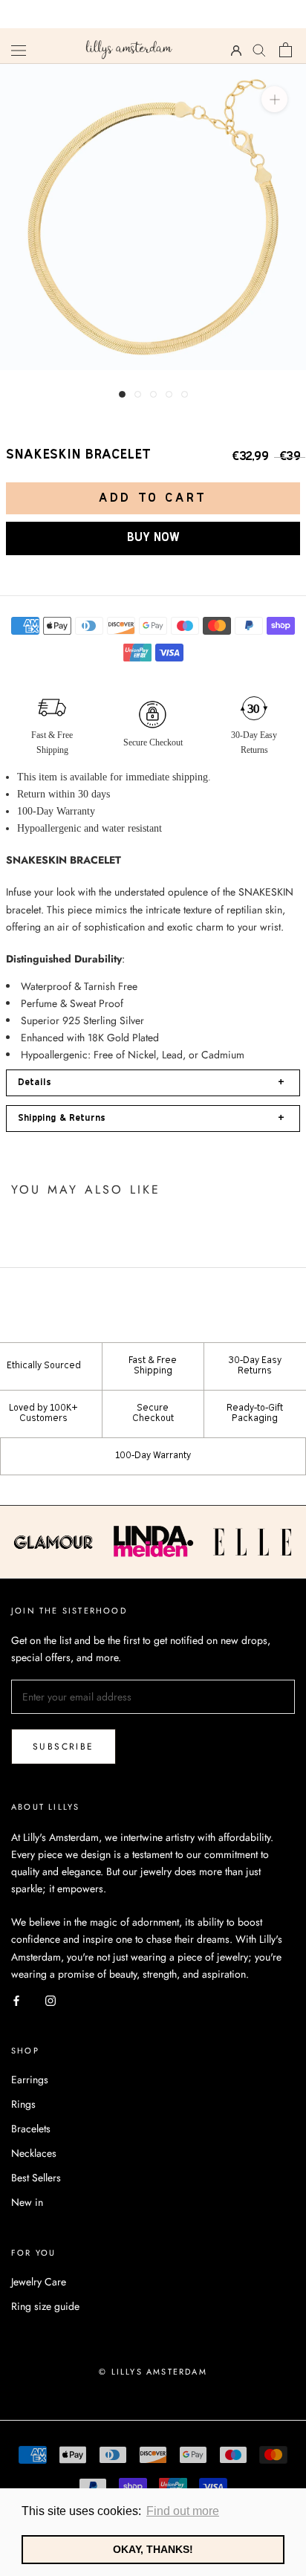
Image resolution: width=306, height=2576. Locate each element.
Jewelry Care (39, 2282)
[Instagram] (51, 2000)
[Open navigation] (19, 50)
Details (151, 1082)
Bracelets (31, 2129)
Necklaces (34, 2153)
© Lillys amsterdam (153, 2372)
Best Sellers (36, 2178)
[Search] (260, 49)
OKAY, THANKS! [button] (153, 2549)
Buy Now (153, 538)
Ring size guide (45, 2306)
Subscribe (64, 1747)
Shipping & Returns (151, 1118)
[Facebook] (16, 2000)
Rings (23, 2104)
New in (27, 2202)
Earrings (30, 2080)
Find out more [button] (183, 2511)
